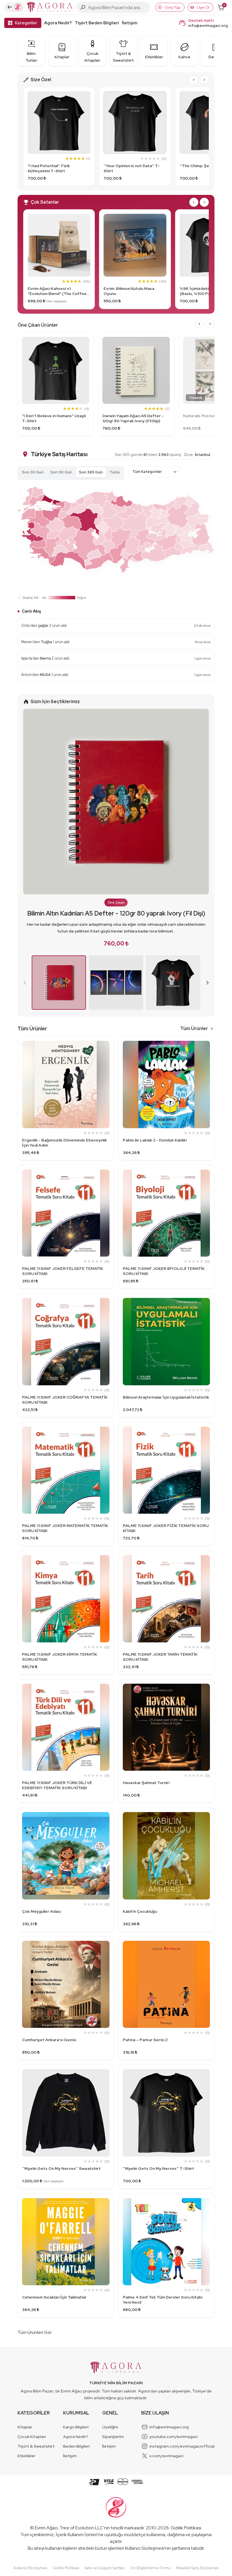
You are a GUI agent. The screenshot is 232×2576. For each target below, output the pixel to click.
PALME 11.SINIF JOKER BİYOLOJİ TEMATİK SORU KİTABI (164, 1287)
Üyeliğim (110, 2443)
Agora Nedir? (58, 23)
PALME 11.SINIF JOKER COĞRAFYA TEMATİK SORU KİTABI (65, 1416)
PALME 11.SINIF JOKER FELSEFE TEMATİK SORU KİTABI (63, 1287)
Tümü (115, 472)
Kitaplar (25, 2443)
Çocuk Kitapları (32, 2453)
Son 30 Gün (33, 472)
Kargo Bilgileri (76, 2443)
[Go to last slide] (194, 80)
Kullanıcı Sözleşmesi (145, 2565)
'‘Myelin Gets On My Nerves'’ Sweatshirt (61, 2185)
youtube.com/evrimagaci (174, 2453)
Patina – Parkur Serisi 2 (145, 2056)
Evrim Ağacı (46, 2544)
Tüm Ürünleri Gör (35, 2349)
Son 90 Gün (61, 472)
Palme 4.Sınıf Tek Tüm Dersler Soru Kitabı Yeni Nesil (163, 2316)
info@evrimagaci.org (208, 25)
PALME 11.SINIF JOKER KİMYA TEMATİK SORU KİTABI (60, 1673)
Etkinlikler (26, 2472)
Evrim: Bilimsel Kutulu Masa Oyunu (129, 291)
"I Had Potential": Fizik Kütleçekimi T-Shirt (49, 168)
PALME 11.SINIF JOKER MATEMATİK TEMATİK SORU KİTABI (65, 1545)
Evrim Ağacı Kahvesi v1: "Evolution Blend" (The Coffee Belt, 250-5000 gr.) (57, 291)
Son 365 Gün (91, 472)
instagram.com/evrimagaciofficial (182, 2463)
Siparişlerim (113, 2453)
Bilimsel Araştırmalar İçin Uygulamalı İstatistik (166, 1414)
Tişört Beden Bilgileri (97, 23)
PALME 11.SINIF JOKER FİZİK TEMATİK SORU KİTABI (166, 1545)
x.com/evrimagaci (166, 2472)
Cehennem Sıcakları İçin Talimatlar (54, 2314)
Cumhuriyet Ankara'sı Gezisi (49, 2056)
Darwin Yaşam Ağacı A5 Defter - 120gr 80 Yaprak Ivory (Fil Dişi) (133, 418)
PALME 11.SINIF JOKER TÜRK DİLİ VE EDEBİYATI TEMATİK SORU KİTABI (57, 1802)
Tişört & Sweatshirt (36, 2463)
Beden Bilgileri (76, 2463)
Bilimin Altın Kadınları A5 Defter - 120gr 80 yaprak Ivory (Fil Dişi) (116, 930)
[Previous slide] (25, 999)
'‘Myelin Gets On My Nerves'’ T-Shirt (158, 2185)
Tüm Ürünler (194, 1045)
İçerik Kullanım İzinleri (77, 2551)
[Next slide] (204, 80)
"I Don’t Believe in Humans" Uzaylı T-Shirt (54, 418)
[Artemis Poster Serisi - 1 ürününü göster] (116, 999)
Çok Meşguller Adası (41, 1928)
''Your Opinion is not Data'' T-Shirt (132, 168)
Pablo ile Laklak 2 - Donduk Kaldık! (155, 1156)
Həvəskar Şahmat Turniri (146, 1799)
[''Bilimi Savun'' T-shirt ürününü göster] (173, 999)
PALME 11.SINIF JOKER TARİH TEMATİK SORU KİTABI (160, 1673)
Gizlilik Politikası (186, 2544)
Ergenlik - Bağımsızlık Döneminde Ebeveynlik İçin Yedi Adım (65, 1159)
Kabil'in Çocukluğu (140, 1928)
